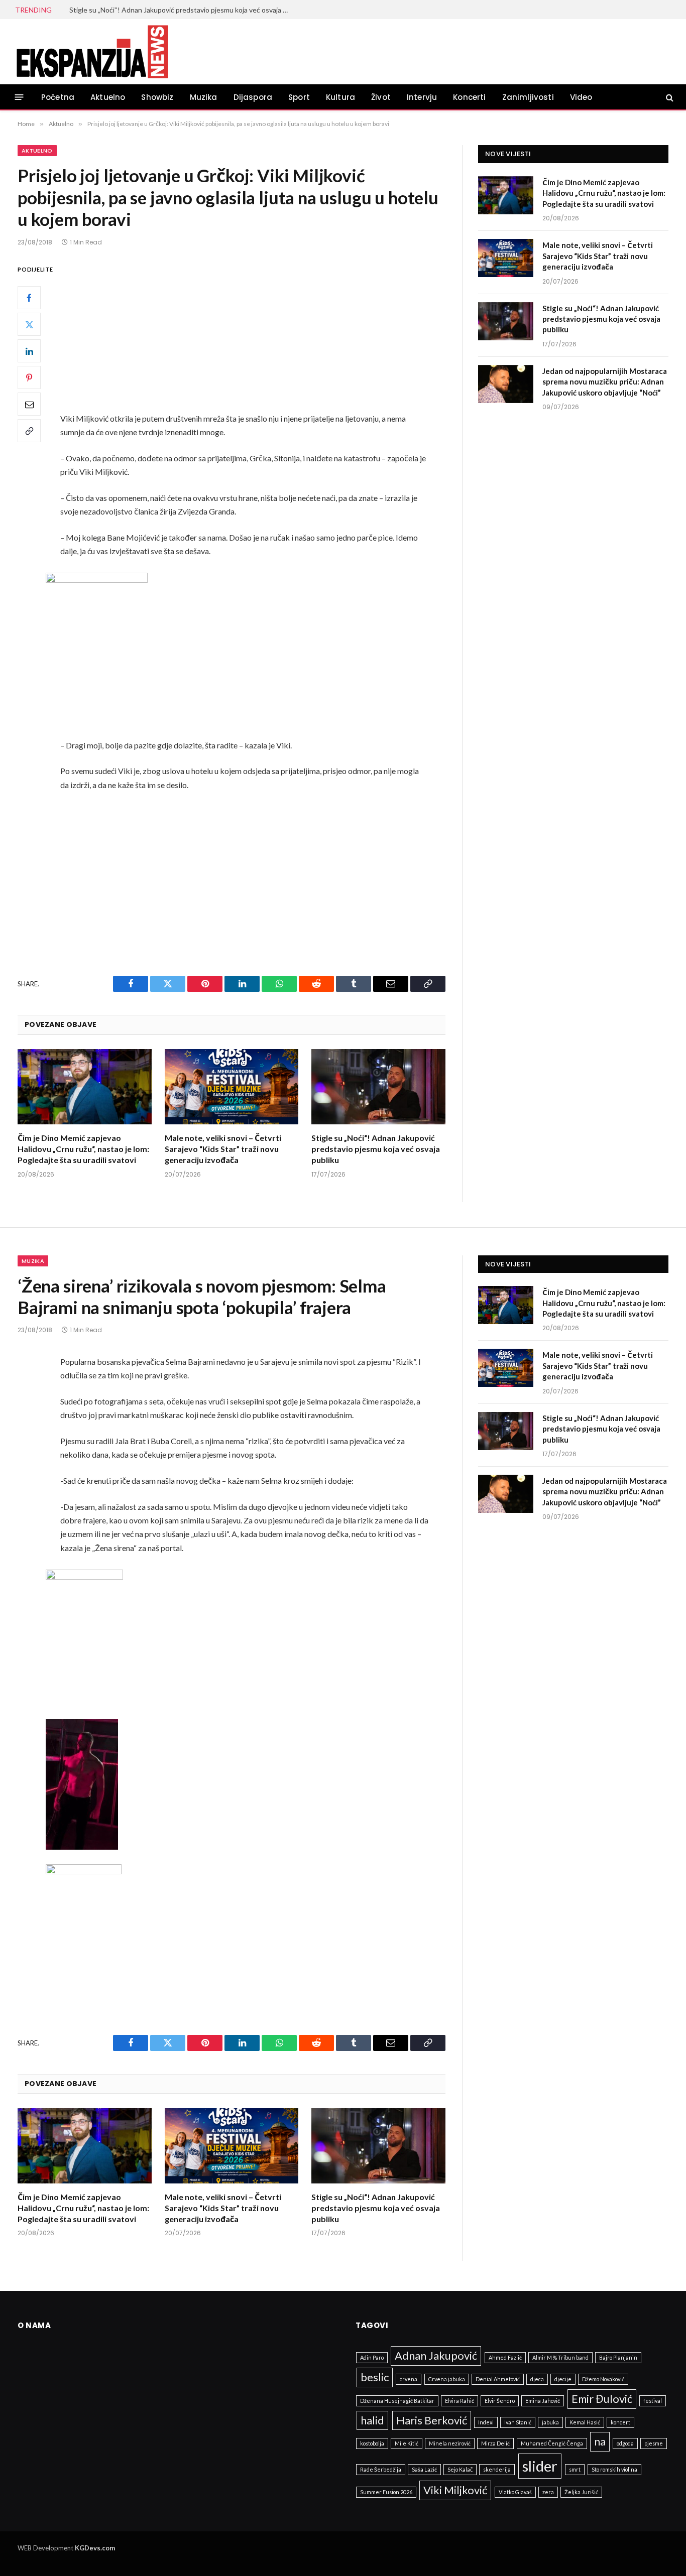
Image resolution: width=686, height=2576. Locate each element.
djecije (563, 2379)
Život (381, 97)
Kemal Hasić (585, 2422)
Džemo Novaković (603, 2379)
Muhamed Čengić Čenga (552, 2443)
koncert (620, 2422)
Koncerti (469, 97)
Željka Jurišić (581, 2492)
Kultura (340, 97)
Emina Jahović (543, 2401)
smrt (575, 2469)
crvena (409, 2379)
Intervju (422, 97)
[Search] (669, 97)
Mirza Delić (495, 2443)
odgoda (625, 2443)
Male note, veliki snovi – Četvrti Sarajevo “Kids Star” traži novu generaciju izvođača (223, 1149)
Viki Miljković (455, 2490)
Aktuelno (108, 97)
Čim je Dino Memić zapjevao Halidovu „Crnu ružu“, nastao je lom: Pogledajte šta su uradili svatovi (83, 1149)
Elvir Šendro (500, 2401)
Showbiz (157, 97)
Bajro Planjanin (618, 2357)
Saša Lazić (424, 2469)
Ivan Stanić (518, 2422)
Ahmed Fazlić (505, 2357)
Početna (58, 97)
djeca (537, 2379)
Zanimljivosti (528, 97)
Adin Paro (372, 2357)
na (600, 2441)
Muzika (204, 97)
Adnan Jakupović (436, 2355)
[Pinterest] (29, 377)
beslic (375, 2377)
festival (653, 2401)
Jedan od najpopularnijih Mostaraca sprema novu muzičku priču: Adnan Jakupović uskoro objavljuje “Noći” (605, 382)
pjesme (654, 2443)
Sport (299, 97)
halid (372, 2420)
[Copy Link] (29, 431)
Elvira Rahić (460, 2401)
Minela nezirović (450, 2443)
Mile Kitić (407, 2443)
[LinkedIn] (29, 351)
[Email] (29, 404)
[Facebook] (29, 298)
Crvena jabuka (447, 2379)
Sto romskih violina (614, 2469)
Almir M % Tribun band (560, 2357)
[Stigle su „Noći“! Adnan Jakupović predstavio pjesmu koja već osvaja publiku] (378, 1087)
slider (540, 2466)
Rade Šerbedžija (381, 2469)
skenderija (497, 2469)
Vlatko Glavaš (515, 2492)
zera (548, 2492)
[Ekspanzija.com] (92, 52)
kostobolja (372, 2443)
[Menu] (19, 97)
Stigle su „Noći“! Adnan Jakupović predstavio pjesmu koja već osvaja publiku (182, 10)
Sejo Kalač (460, 2469)
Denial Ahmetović (498, 2379)
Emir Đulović (602, 2399)
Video (581, 97)
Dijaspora (253, 97)
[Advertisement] (257, 337)
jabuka (550, 2422)
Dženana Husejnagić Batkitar (397, 2401)
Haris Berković (432, 2420)
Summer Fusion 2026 (386, 2492)
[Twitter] (29, 324)
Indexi (486, 2422)
